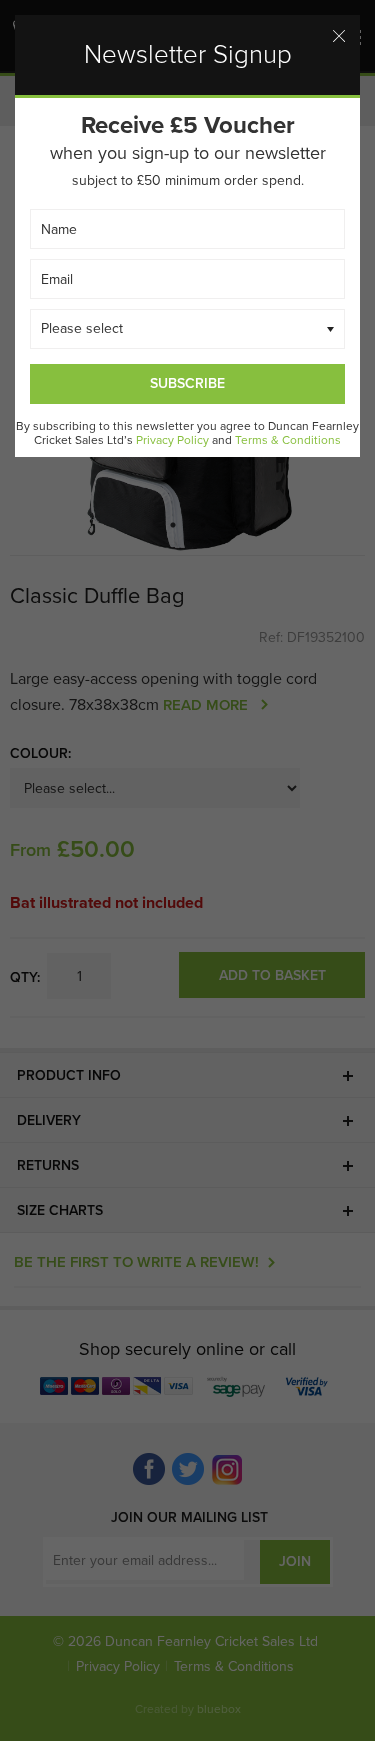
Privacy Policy (172, 440)
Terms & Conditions (288, 440)
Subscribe (187, 383)
